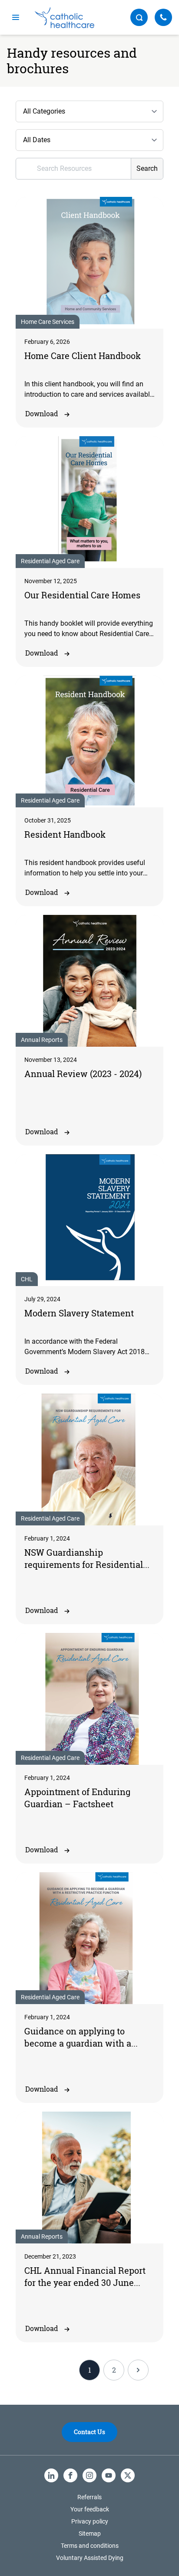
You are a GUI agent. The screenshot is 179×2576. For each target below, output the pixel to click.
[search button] (139, 17)
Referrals (89, 2497)
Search (147, 168)
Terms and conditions (90, 2546)
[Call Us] (163, 17)
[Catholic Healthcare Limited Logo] (65, 18)
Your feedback (90, 2509)
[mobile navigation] (16, 17)
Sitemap (90, 2534)
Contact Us (89, 2432)
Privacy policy (90, 2521)
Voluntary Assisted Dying (90, 2558)
